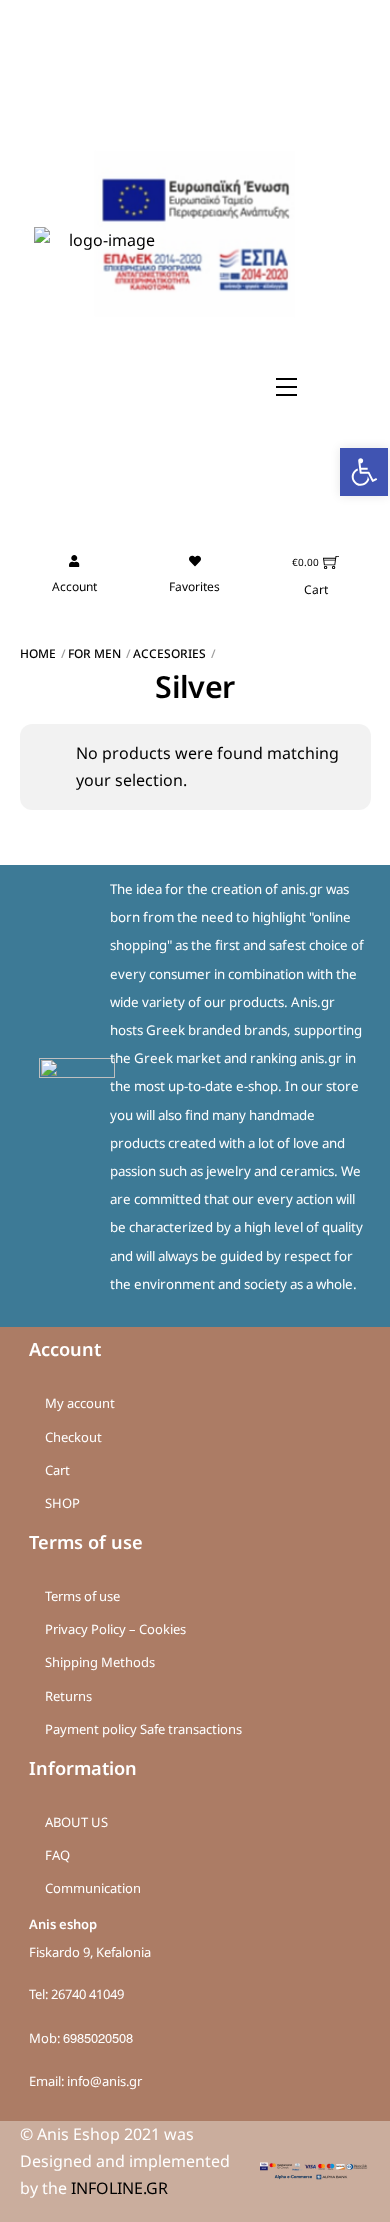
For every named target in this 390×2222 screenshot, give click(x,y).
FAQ (57, 1855)
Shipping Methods (100, 1662)
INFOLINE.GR (119, 2188)
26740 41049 (87, 1994)
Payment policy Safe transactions (143, 1729)
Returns (68, 1696)
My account (80, 1403)
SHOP (62, 1503)
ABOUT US (76, 1822)
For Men (94, 653)
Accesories (169, 653)
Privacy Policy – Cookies (115, 1629)
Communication (93, 1888)
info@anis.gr (104, 2081)
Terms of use (82, 1596)
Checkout (73, 1437)
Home (38, 653)
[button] (364, 472)
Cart (57, 1470)
